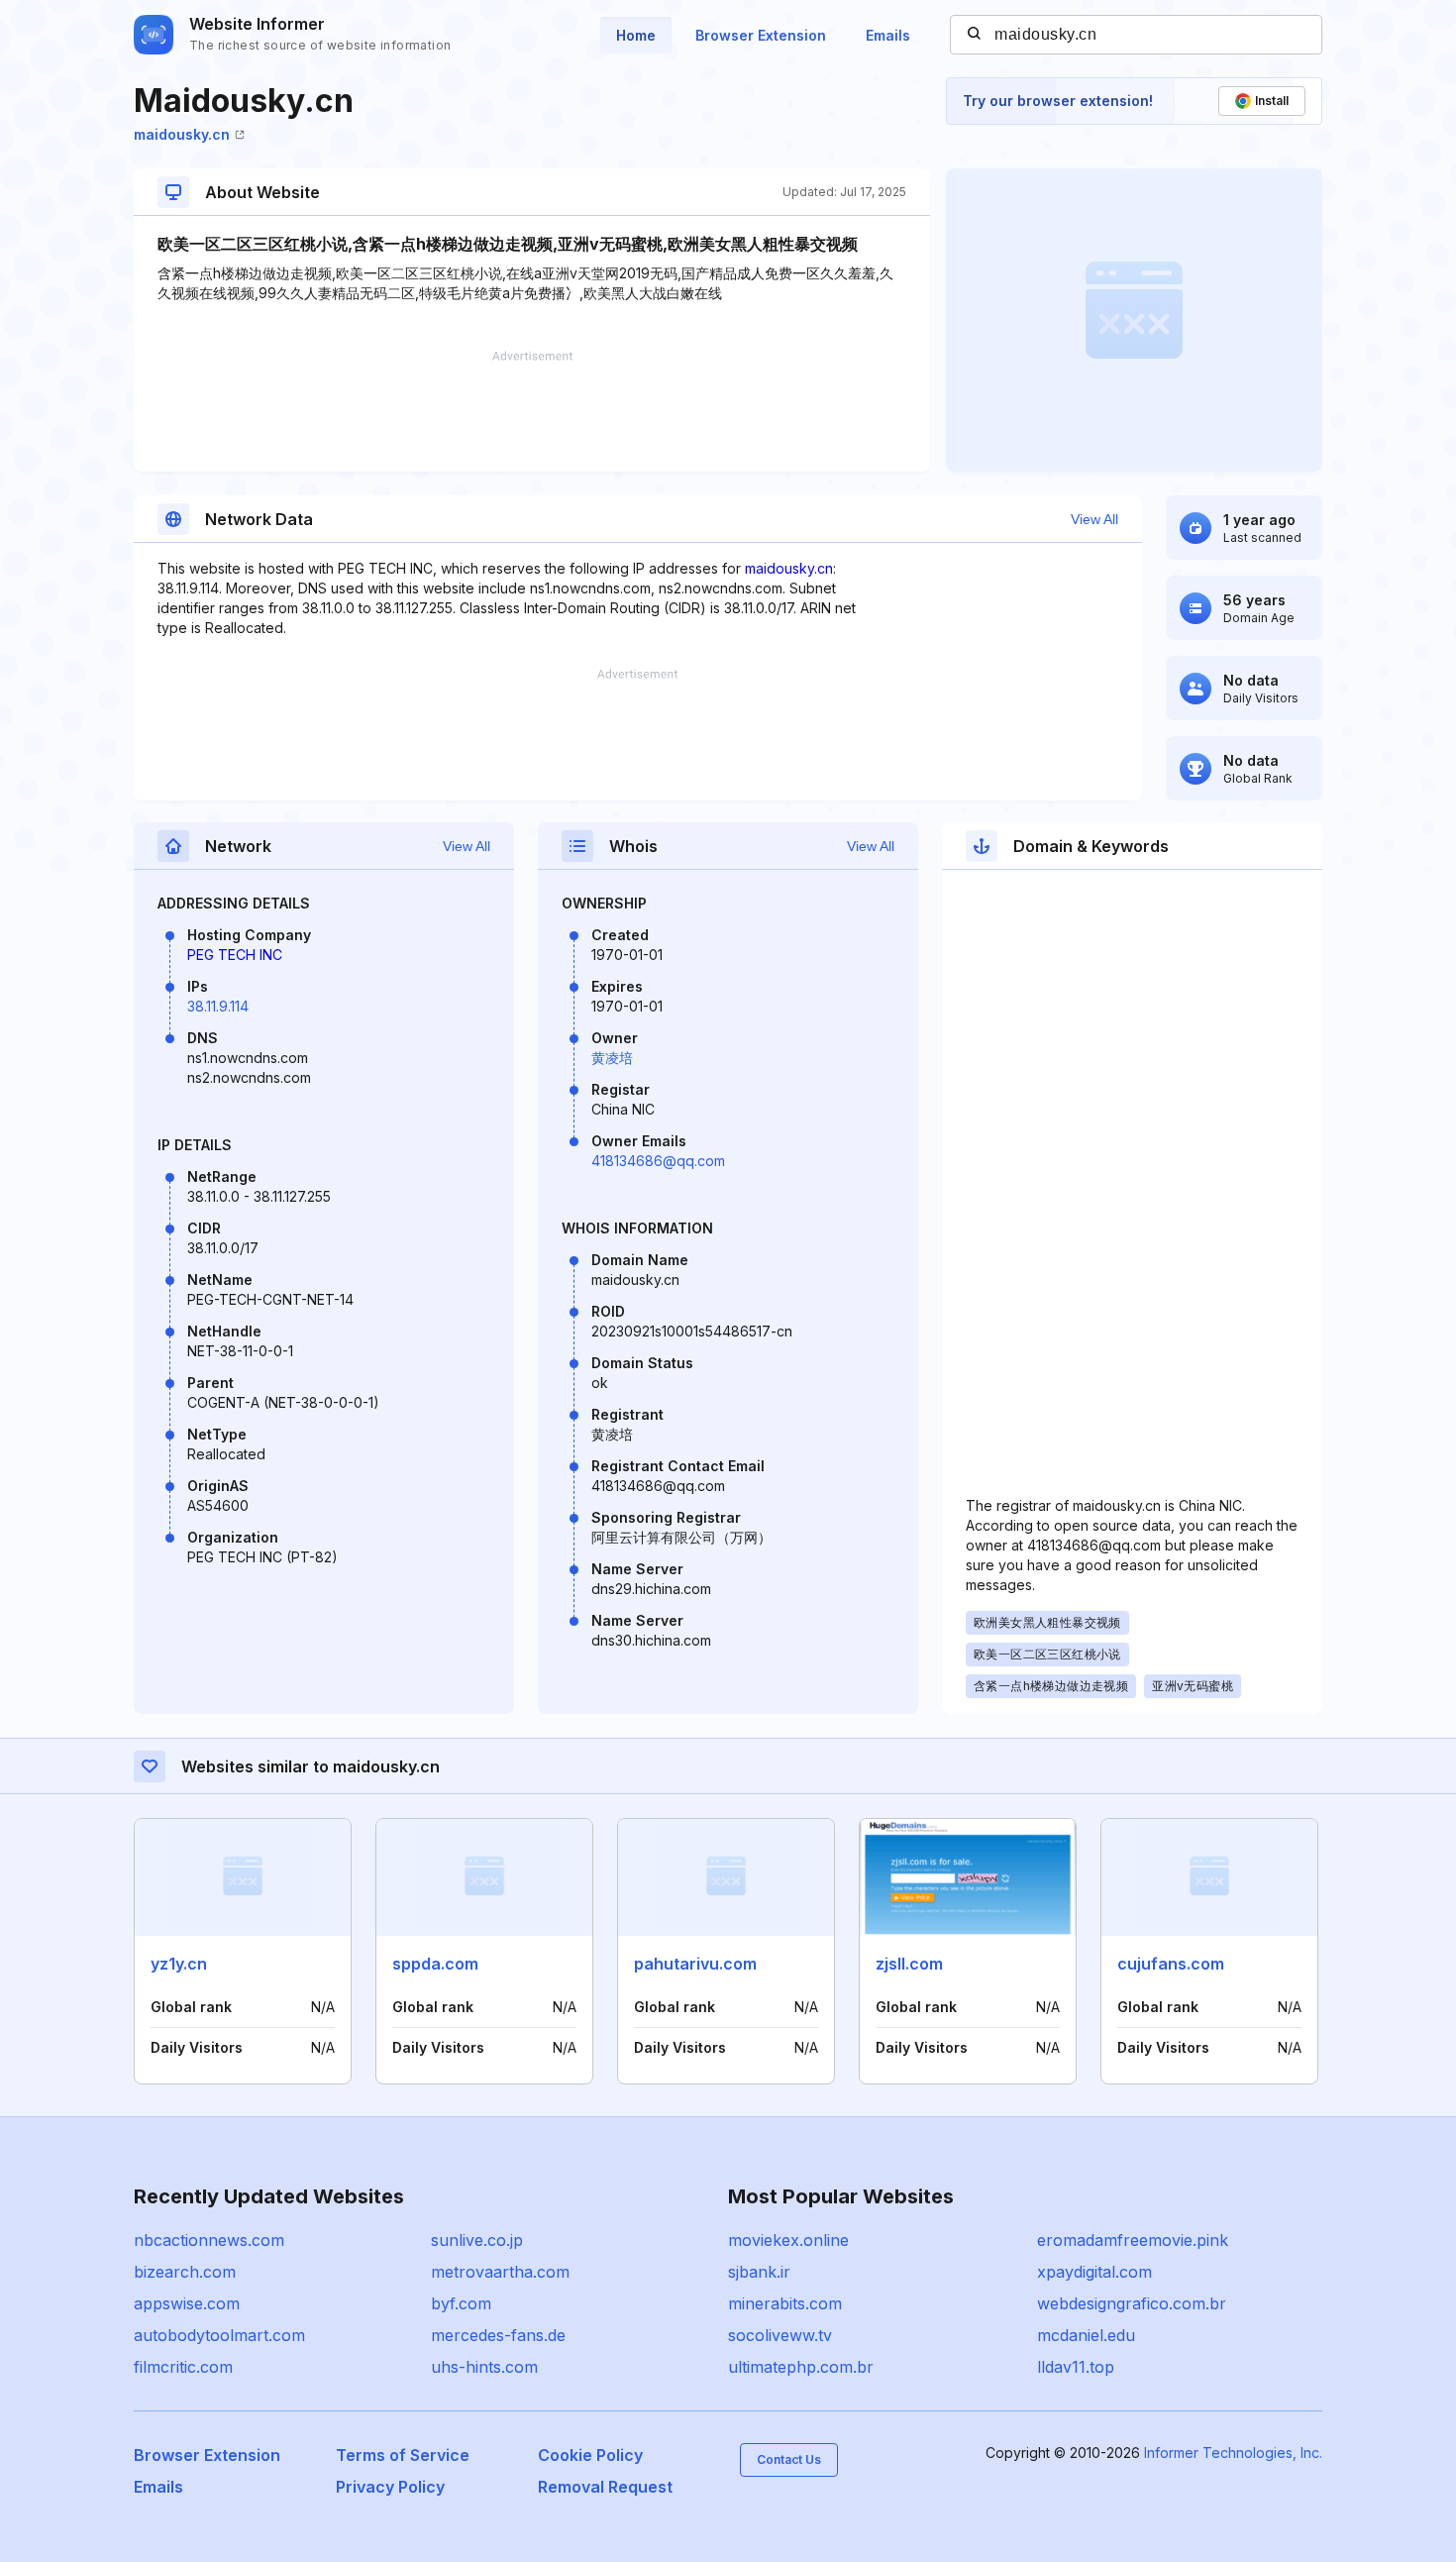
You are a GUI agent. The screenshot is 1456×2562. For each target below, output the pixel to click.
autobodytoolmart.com (219, 2335)
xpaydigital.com (1094, 2272)
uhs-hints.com (484, 2367)
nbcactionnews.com (209, 2240)
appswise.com (187, 2303)
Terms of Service (403, 2455)
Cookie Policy (590, 2455)
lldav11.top (1076, 2367)
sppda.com (435, 1964)
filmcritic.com (183, 2367)
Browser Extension (761, 35)
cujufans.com (1171, 1964)
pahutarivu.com (695, 1964)
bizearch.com (185, 2272)
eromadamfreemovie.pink (1133, 2240)
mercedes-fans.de (498, 2335)
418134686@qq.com (658, 1161)
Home (636, 35)
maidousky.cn (182, 134)
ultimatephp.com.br (801, 2367)
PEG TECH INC (235, 955)
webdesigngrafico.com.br (1132, 2303)
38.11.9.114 (218, 1006)
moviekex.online (788, 2240)
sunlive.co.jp (477, 2240)
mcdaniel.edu (1086, 2335)
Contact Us (789, 2459)
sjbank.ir (759, 2272)
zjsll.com (909, 1964)
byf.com (461, 2303)
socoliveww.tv (780, 2335)
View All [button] (1094, 519)
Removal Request (605, 2487)
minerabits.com (785, 2303)
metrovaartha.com (500, 2272)
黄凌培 (612, 1058)
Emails (888, 35)
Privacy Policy (390, 2487)
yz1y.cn (179, 1964)
